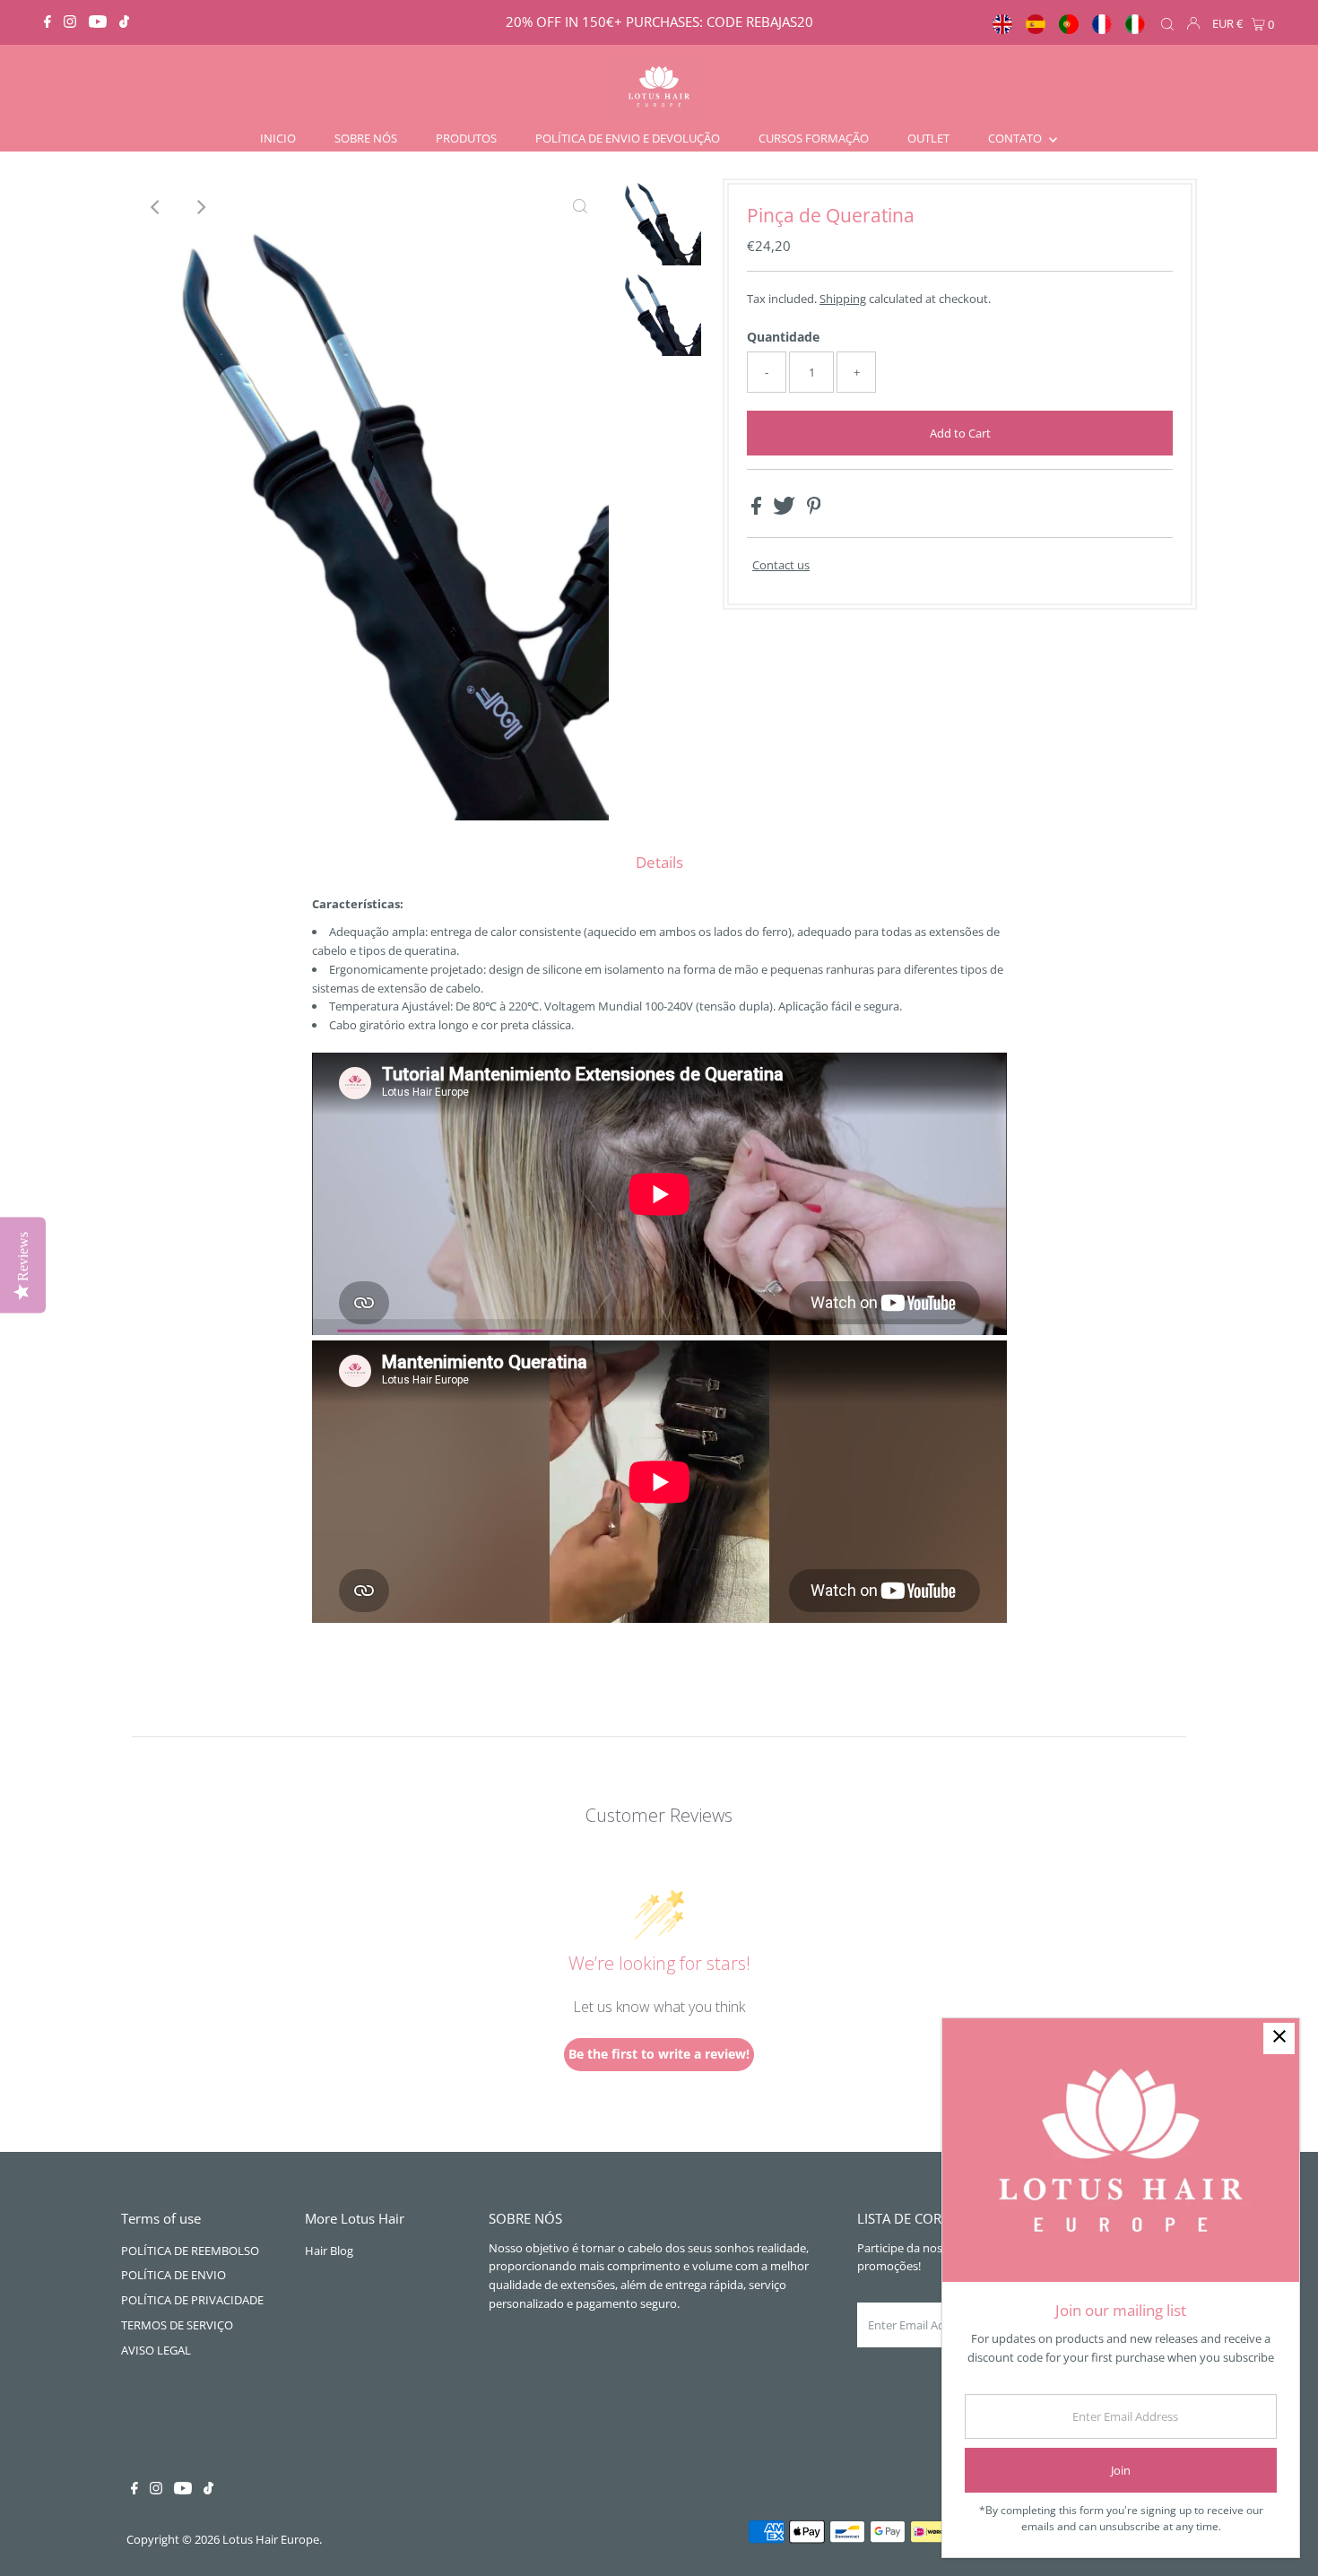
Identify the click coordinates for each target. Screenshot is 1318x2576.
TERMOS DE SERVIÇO (177, 2325)
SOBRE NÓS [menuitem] (366, 138)
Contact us (781, 565)
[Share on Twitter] (785, 510)
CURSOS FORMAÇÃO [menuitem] (814, 138)
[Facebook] (48, 22)
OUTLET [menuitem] (928, 138)
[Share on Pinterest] (814, 510)
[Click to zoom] (580, 207)
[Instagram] (70, 22)
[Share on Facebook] (758, 510)
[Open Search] (1167, 24)
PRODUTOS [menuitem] (466, 138)
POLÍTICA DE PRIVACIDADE (192, 2300)
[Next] (200, 207)
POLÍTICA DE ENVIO (173, 2275)
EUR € (1227, 23)
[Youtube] (98, 22)
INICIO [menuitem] (278, 138)
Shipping (843, 299)
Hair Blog (329, 2251)
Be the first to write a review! (659, 2054)
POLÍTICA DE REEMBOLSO (190, 2251)
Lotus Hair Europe (271, 2539)
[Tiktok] (124, 22)
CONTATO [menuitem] (1016, 138)
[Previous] (156, 207)
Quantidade (783, 337)
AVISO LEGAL (156, 2350)
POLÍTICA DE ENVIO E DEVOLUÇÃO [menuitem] (628, 138)
